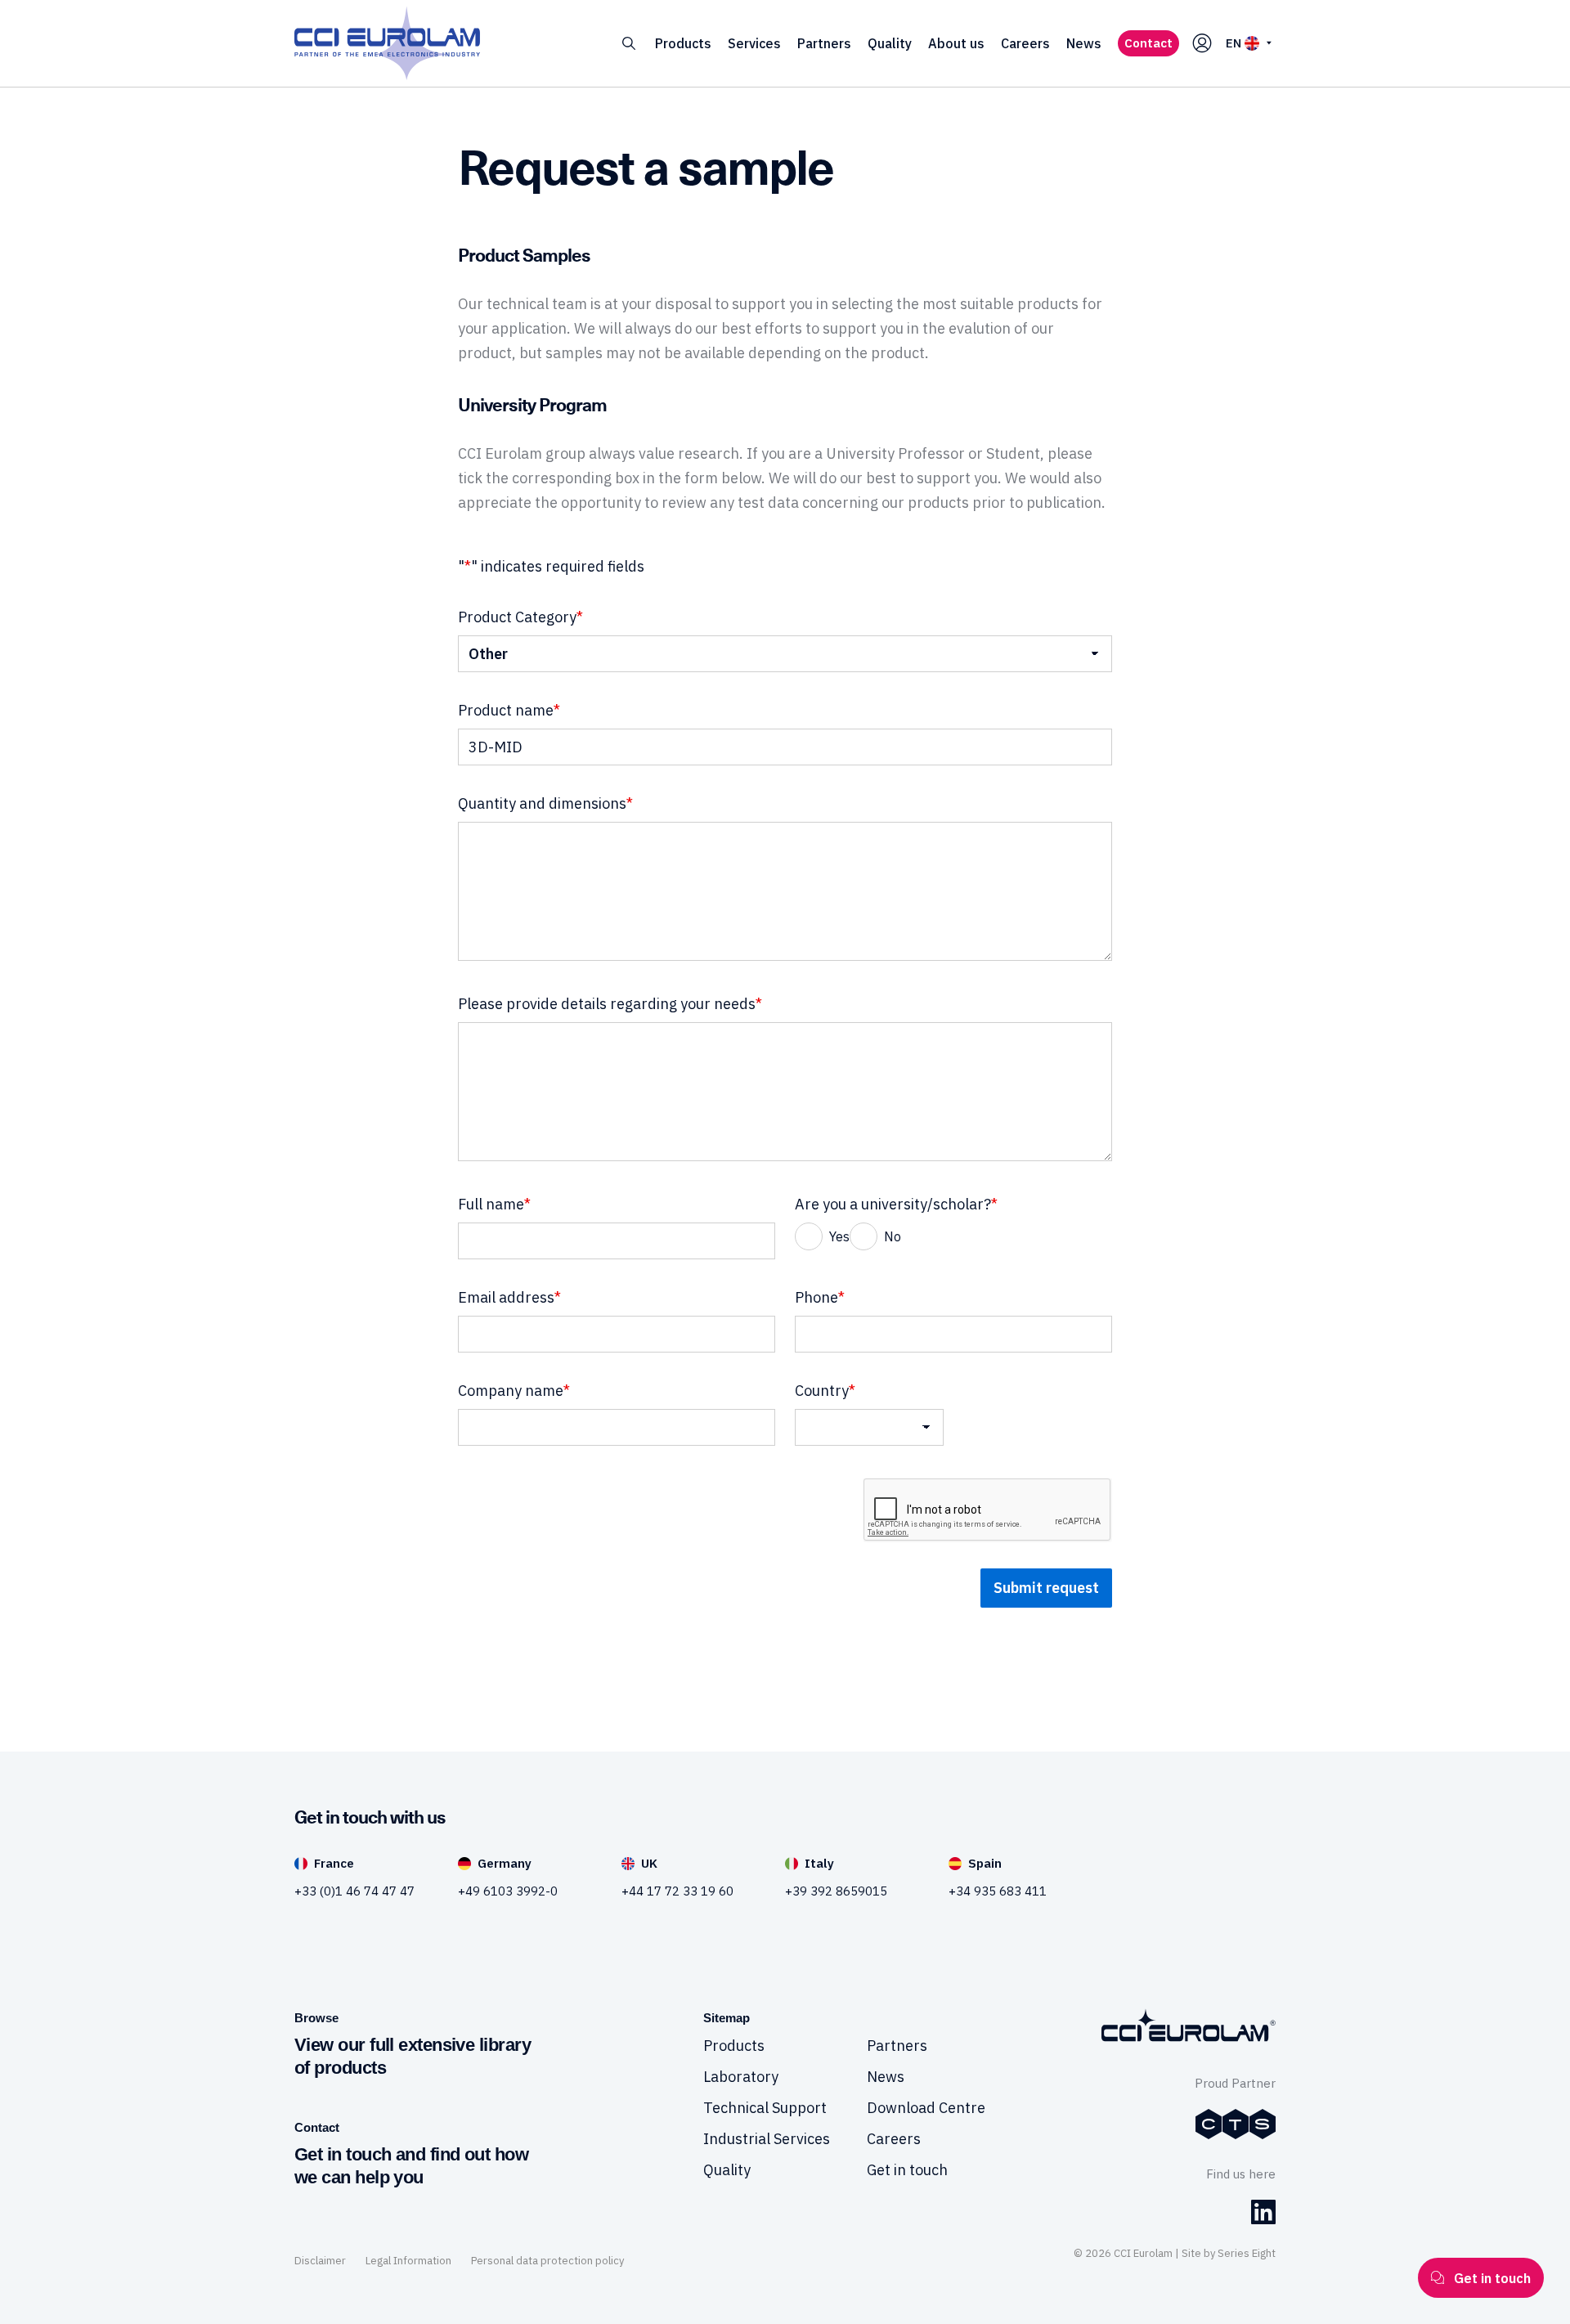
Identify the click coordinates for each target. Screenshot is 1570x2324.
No (893, 1236)
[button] (629, 44)
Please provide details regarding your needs (610, 1004)
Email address (509, 1297)
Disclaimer (320, 2261)
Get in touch (907, 2170)
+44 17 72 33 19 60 (677, 1891)
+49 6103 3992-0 (508, 1891)
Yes (839, 1236)
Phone (820, 1297)
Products (683, 43)
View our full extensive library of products (413, 2056)
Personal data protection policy (547, 2261)
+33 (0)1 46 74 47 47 (354, 1891)
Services (754, 43)
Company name (514, 1391)
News (1084, 43)
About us (956, 43)
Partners (824, 43)
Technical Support (765, 2108)
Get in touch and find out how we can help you (411, 2166)
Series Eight (1247, 2253)
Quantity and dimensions (545, 803)
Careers (1025, 43)
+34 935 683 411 (998, 1891)
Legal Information (408, 2261)
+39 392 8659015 (836, 1891)
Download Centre (926, 2108)
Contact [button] (1148, 43)
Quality (890, 43)
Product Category (520, 617)
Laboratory (741, 2077)
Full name (494, 1204)
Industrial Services (767, 2139)
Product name (509, 710)
